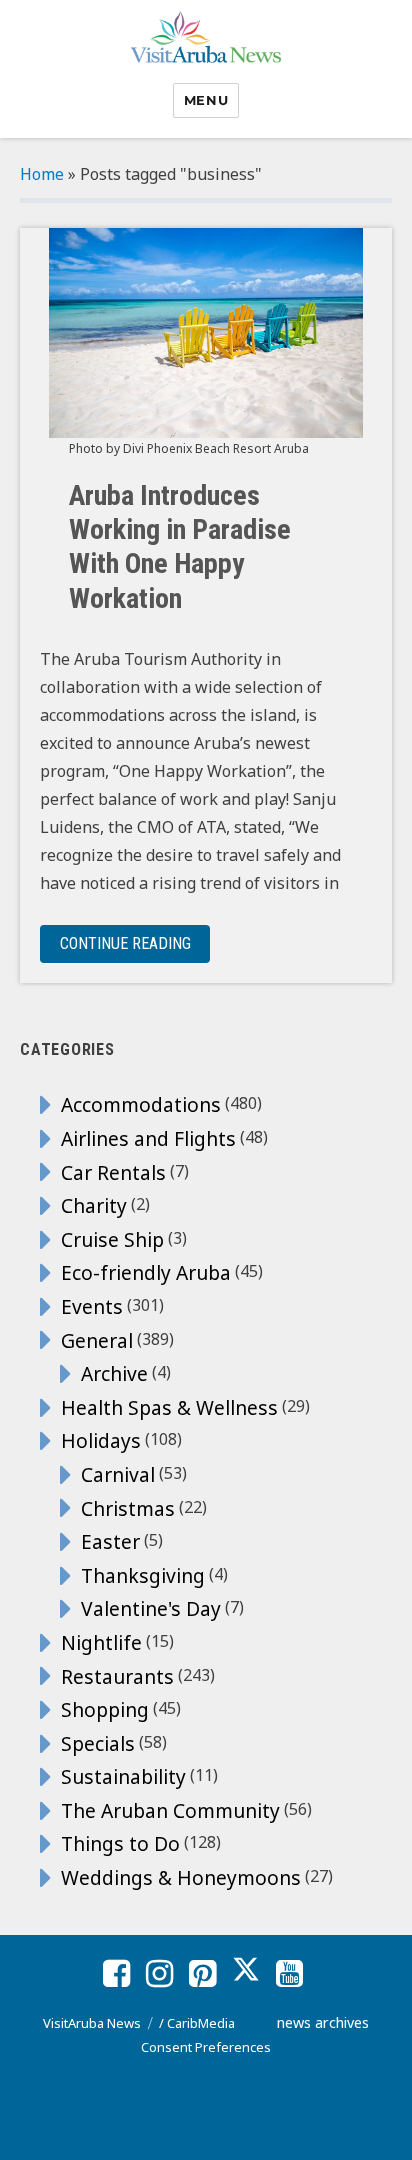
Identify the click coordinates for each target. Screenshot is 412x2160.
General (97, 1340)
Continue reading (135, 943)
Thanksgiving (143, 1575)
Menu (206, 100)
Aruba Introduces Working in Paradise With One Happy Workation (180, 547)
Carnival (118, 1474)
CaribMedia (201, 2023)
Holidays (101, 1440)
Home (42, 174)
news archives (323, 2022)
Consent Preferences (206, 2047)
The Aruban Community (170, 1810)
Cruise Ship (112, 1239)
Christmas (128, 1508)
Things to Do (120, 1843)
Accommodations (141, 1104)
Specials (98, 1743)
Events (92, 1306)
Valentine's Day (151, 1608)
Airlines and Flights (148, 1138)
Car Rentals (113, 1172)
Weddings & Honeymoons (181, 1877)
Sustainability (123, 1776)
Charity (94, 1205)
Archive (114, 1373)
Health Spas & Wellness (169, 1407)
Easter (110, 1541)
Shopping (105, 1709)
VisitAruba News (92, 2023)
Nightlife (101, 1642)
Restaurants (117, 1676)
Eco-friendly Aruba (146, 1272)
